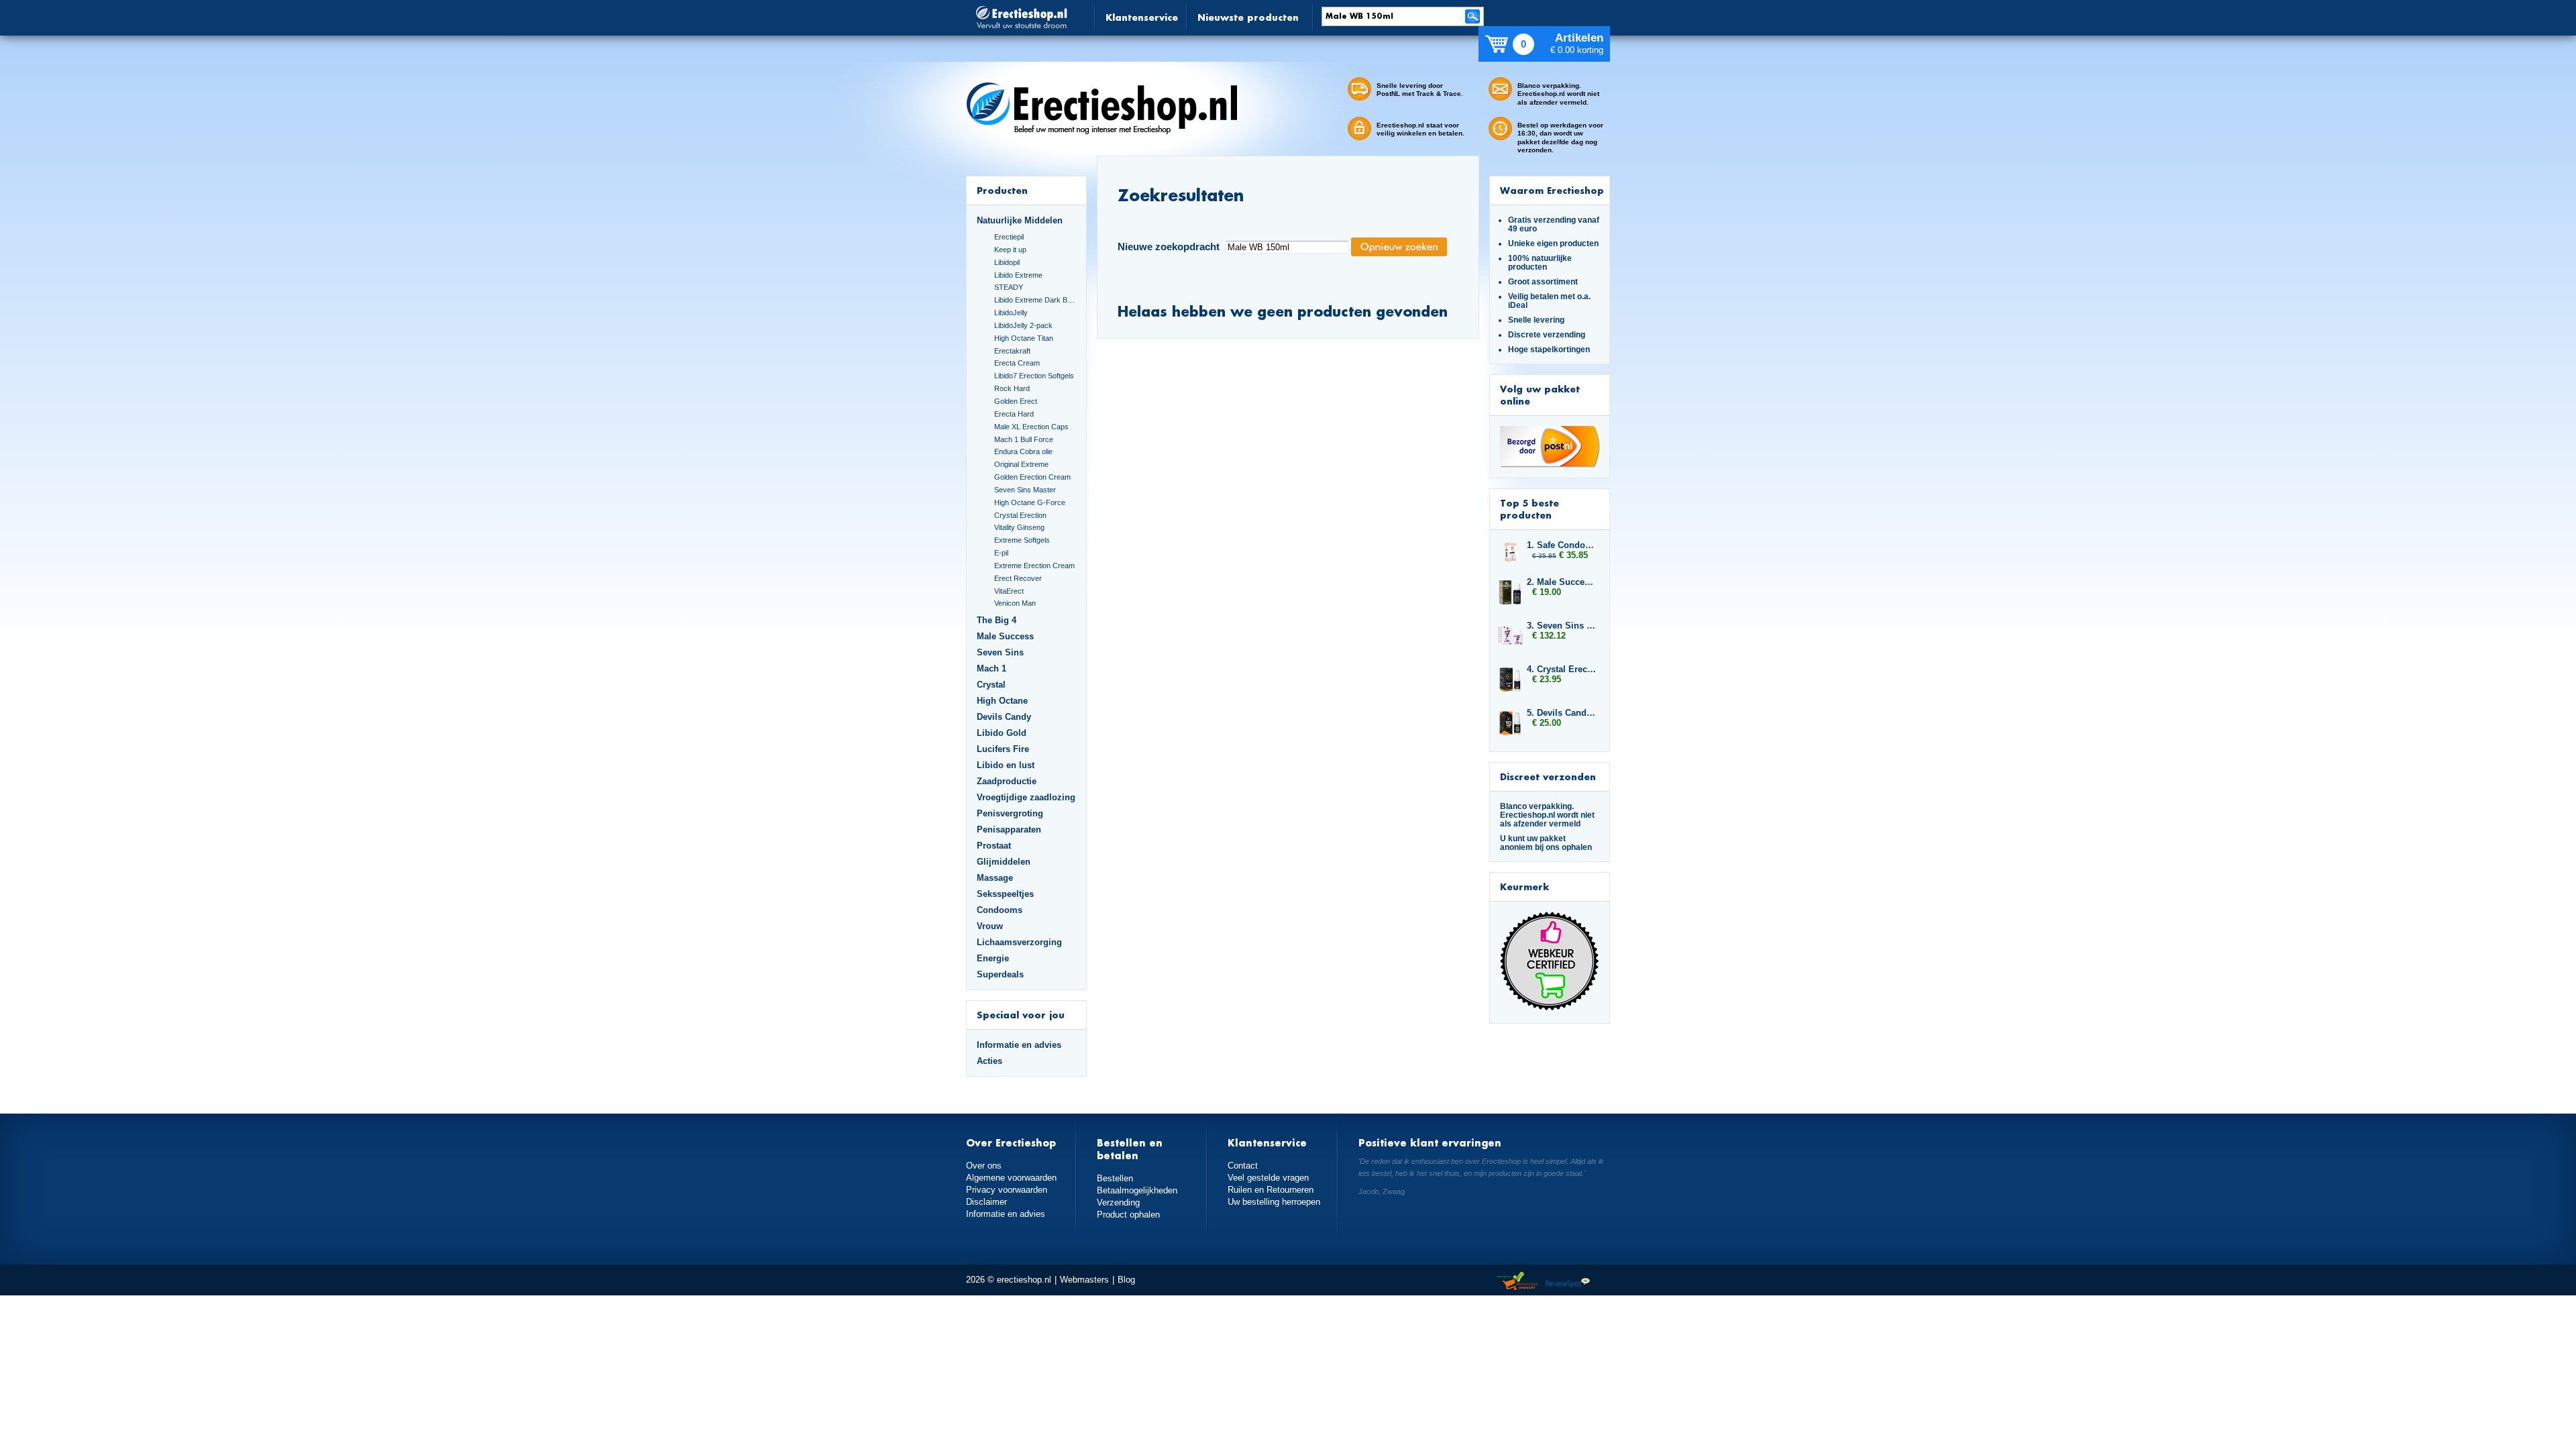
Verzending (1118, 1202)
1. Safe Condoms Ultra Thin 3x (1562, 545)
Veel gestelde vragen (1268, 1178)
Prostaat (994, 846)
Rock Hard (1012, 388)
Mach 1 (991, 668)
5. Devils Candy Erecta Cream (1562, 713)
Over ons (984, 1166)
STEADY (1009, 287)
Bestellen (1115, 1178)
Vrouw (990, 926)
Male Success (1005, 636)
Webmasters (1084, 1280)
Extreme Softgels (1022, 540)
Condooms (1000, 910)
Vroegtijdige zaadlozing (1026, 797)
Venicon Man (1015, 603)
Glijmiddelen (1004, 862)
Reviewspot (1568, 1282)
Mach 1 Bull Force (1024, 439)
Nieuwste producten (1248, 17)
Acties (989, 1061)
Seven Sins (1000, 652)
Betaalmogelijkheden (1137, 1190)
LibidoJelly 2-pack (1023, 325)
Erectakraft (1012, 351)
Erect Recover (1018, 578)
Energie (993, 958)
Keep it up (1010, 250)
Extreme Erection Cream (1034, 566)
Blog (1126, 1280)
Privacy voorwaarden (1007, 1190)
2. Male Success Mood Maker (1562, 582)
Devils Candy (1004, 717)
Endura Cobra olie (1023, 451)
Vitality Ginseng (1019, 527)
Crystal (991, 685)
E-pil (1001, 553)
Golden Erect (1016, 401)
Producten (1002, 190)
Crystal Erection (1020, 515)
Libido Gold (1002, 733)
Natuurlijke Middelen (1020, 220)
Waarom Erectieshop (1552, 190)
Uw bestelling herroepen (1274, 1202)
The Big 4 (997, 620)
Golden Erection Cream (1032, 477)
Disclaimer (986, 1202)
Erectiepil (1009, 237)
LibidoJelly (1011, 313)
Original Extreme (1021, 464)
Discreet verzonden (1548, 776)
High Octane (1002, 701)
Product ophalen (1128, 1215)
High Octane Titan (1024, 338)
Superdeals (1000, 974)
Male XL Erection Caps (1031, 427)
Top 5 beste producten (1529, 509)
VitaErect (1009, 591)
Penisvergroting (1010, 813)
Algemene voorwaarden (1011, 1178)
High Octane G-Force (1030, 502)
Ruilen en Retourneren (1271, 1190)
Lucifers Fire (1003, 749)
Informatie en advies (1019, 1045)
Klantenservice (1142, 17)
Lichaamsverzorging (1019, 942)
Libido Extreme (1018, 275)
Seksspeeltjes (1005, 894)
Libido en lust (1006, 765)
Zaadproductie (1007, 781)
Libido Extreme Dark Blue (1035, 300)
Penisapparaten (1009, 829)
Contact (1243, 1166)
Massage (995, 878)
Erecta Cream (1017, 363)
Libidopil (1007, 262)
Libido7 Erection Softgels (1034, 376)
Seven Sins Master (1025, 490)
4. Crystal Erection (1562, 669)
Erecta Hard (1014, 414)
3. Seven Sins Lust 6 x (1562, 626)
